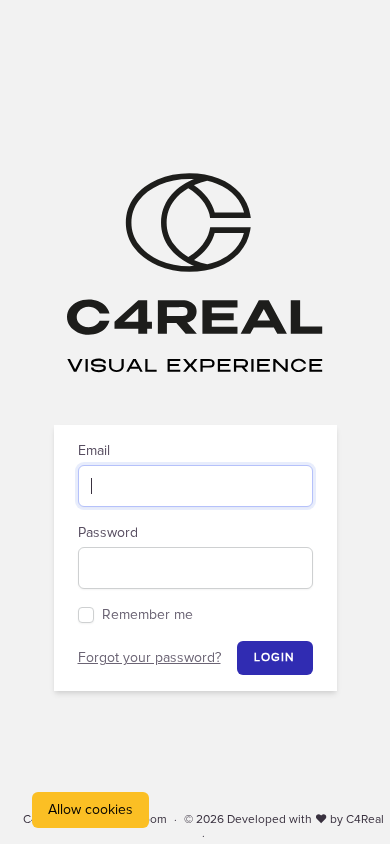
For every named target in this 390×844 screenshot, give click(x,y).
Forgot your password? (149, 658)
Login (275, 658)
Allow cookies (90, 810)
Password (108, 533)
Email (94, 451)
